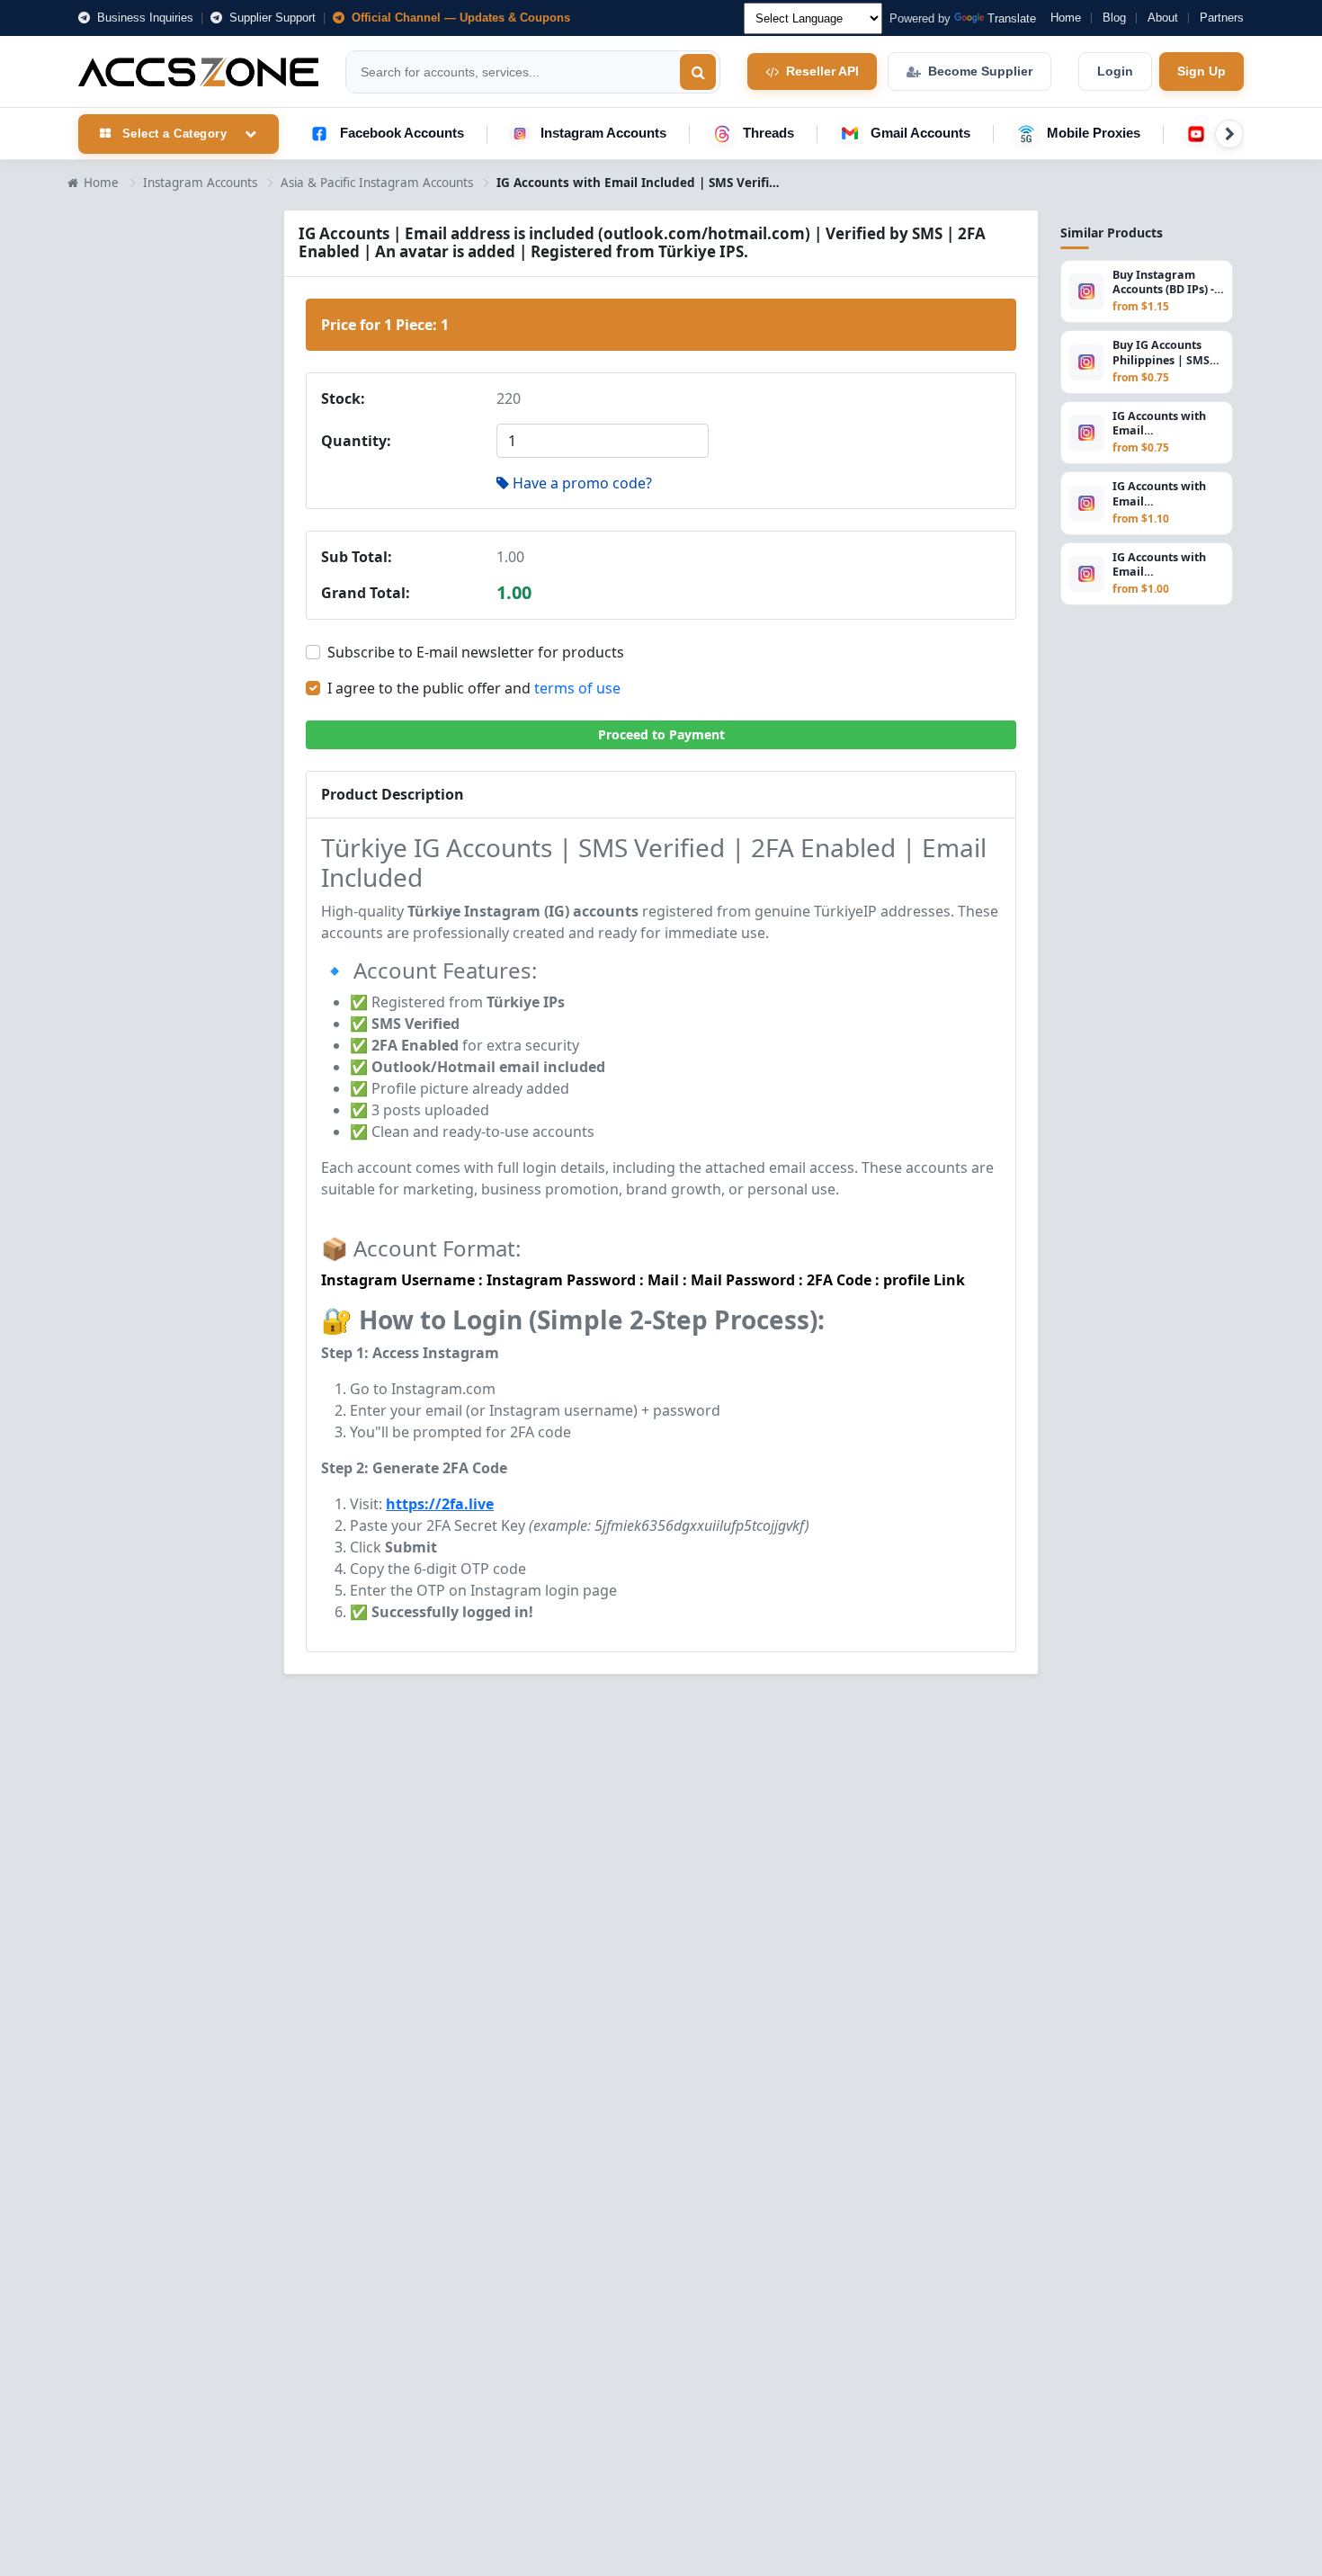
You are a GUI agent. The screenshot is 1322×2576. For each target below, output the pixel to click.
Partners (1222, 18)
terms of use (577, 688)
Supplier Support (271, 18)
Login (1115, 71)
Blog (1114, 18)
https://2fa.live (440, 1504)
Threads (768, 133)
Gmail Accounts (920, 133)
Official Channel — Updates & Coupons (459, 18)
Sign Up (1201, 71)
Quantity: (356, 441)
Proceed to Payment (661, 734)
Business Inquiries (143, 18)
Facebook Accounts (402, 133)
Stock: (343, 398)
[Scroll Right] (1229, 134)
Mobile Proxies (1094, 133)
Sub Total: (357, 557)
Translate (1012, 18)
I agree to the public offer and (474, 688)
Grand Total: (366, 593)
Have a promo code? (582, 483)
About (1163, 18)
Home (1066, 18)
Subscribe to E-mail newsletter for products (476, 652)
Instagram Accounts (603, 133)
